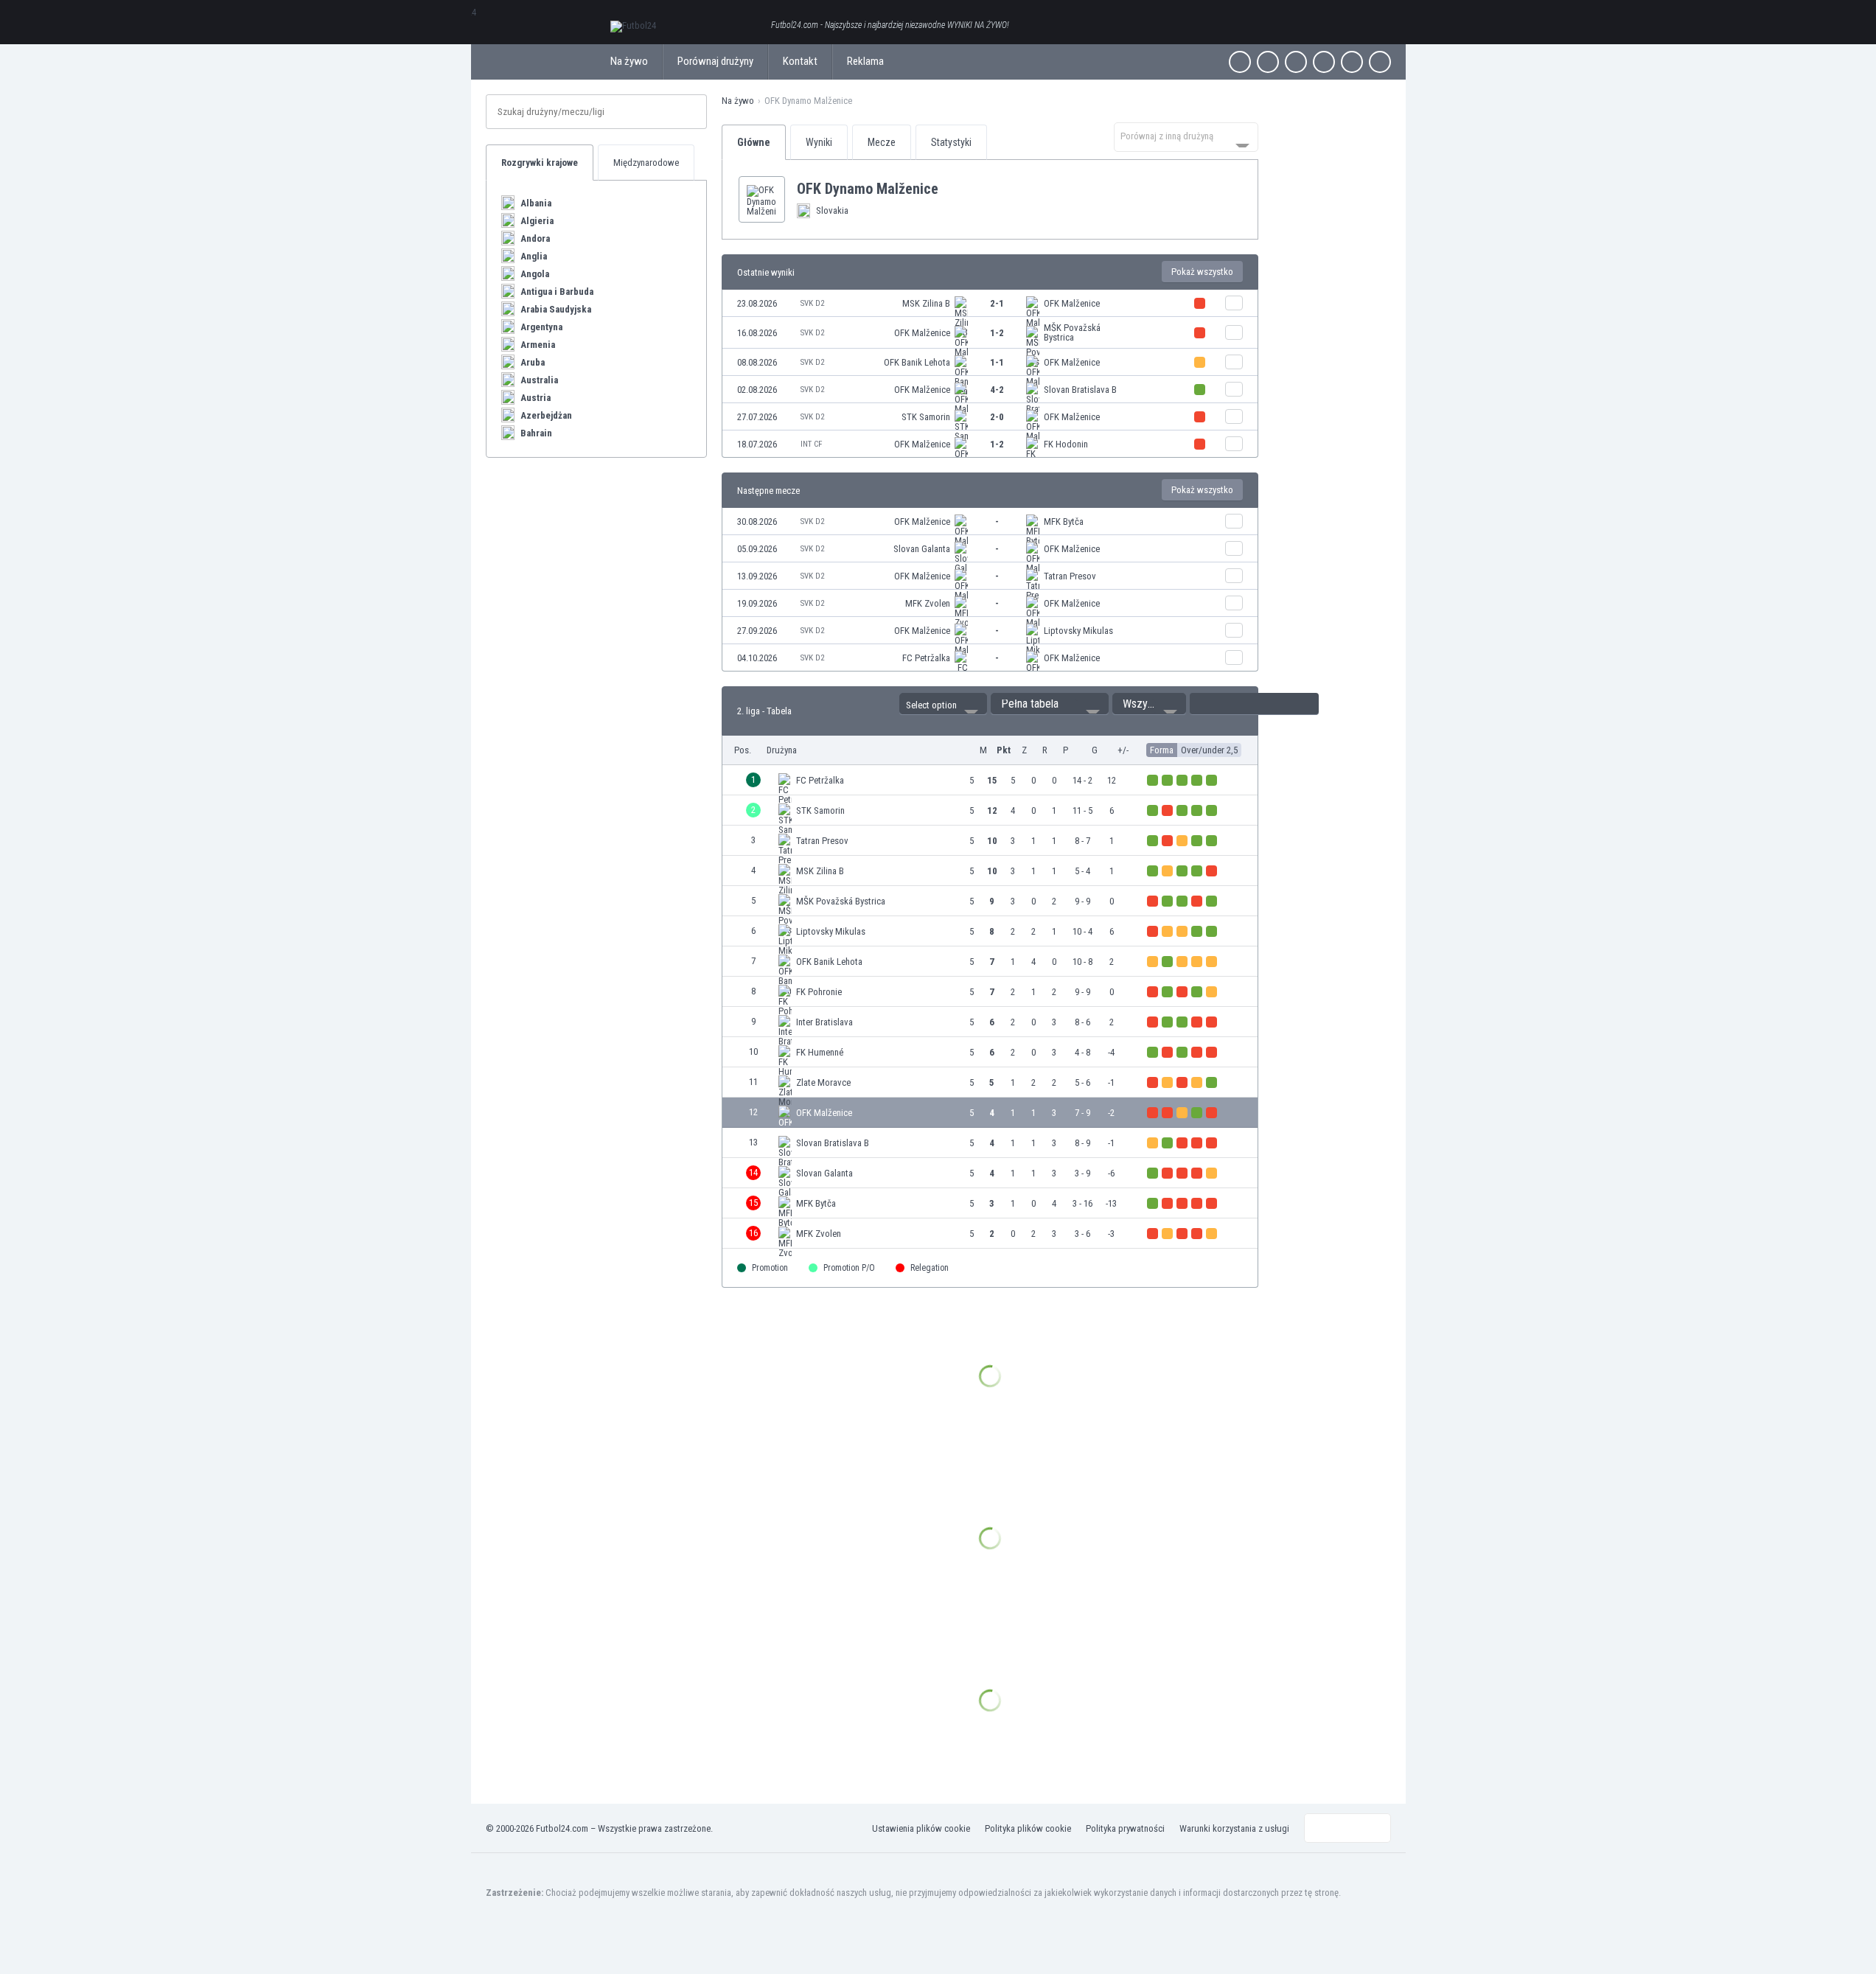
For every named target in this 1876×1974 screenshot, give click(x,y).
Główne (754, 142)
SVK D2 (812, 303)
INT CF (811, 444)
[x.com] (1268, 62)
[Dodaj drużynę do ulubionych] (950, 189)
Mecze (882, 142)
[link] (990, 303)
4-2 (997, 390)
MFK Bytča (1064, 522)
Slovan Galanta (922, 549)
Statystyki (951, 142)
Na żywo (629, 61)
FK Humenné (820, 1052)
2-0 (997, 417)
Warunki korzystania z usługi (1234, 1828)
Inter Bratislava (824, 1022)
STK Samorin (926, 417)
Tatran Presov (1070, 576)
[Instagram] (1296, 62)
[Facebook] (1240, 62)
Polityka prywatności (1125, 1828)
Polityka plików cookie (1028, 1828)
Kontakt (800, 61)
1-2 (997, 333)
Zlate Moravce (823, 1082)
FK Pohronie (819, 992)
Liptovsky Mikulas (1078, 631)
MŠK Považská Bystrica (1072, 332)
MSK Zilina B (926, 303)
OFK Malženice (1072, 303)
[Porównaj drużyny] (1234, 303)
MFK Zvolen (928, 603)
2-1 (997, 303)
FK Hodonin (1066, 444)
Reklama (865, 61)
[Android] (1352, 62)
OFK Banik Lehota (917, 362)
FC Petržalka (926, 658)
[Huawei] (1380, 62)
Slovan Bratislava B (1080, 390)
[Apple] (1324, 62)
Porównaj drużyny (715, 61)
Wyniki (819, 142)
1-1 (997, 362)
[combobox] (1186, 137)
